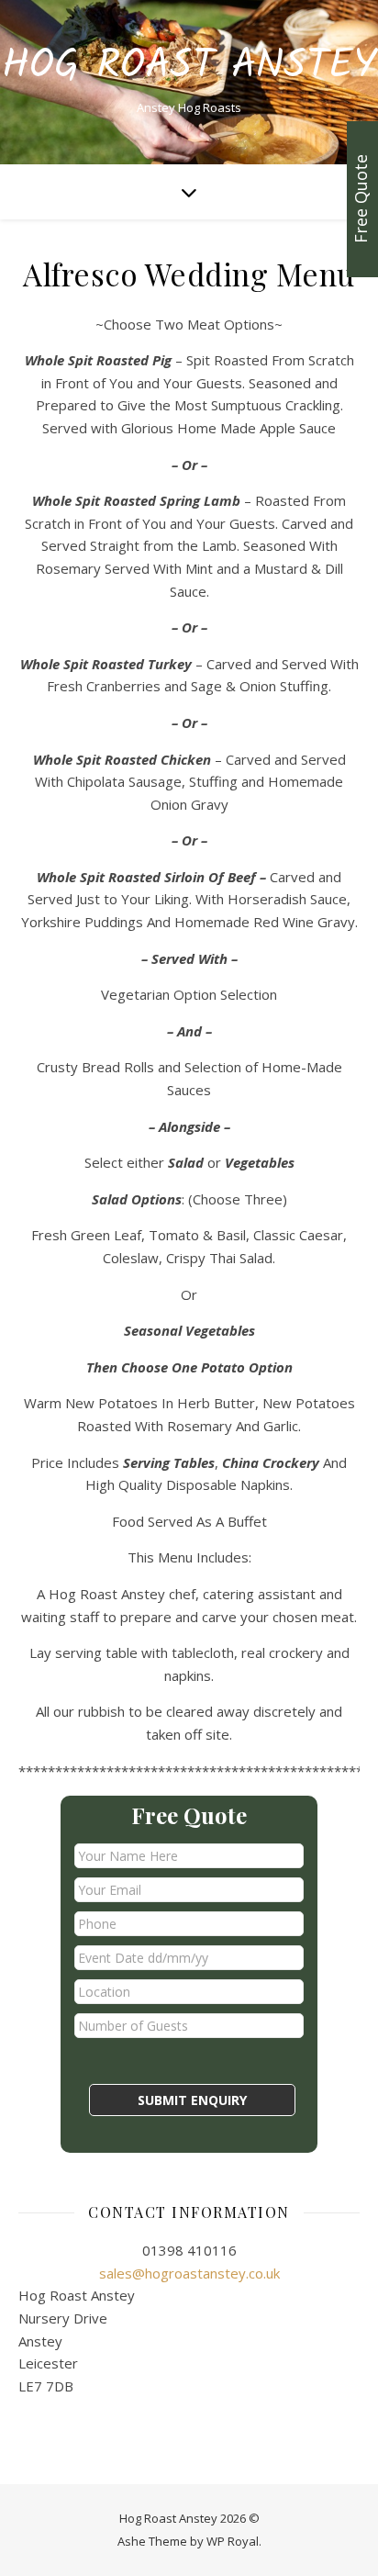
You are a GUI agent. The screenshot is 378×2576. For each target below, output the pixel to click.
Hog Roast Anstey (189, 67)
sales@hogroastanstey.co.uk (189, 2273)
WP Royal (233, 2541)
